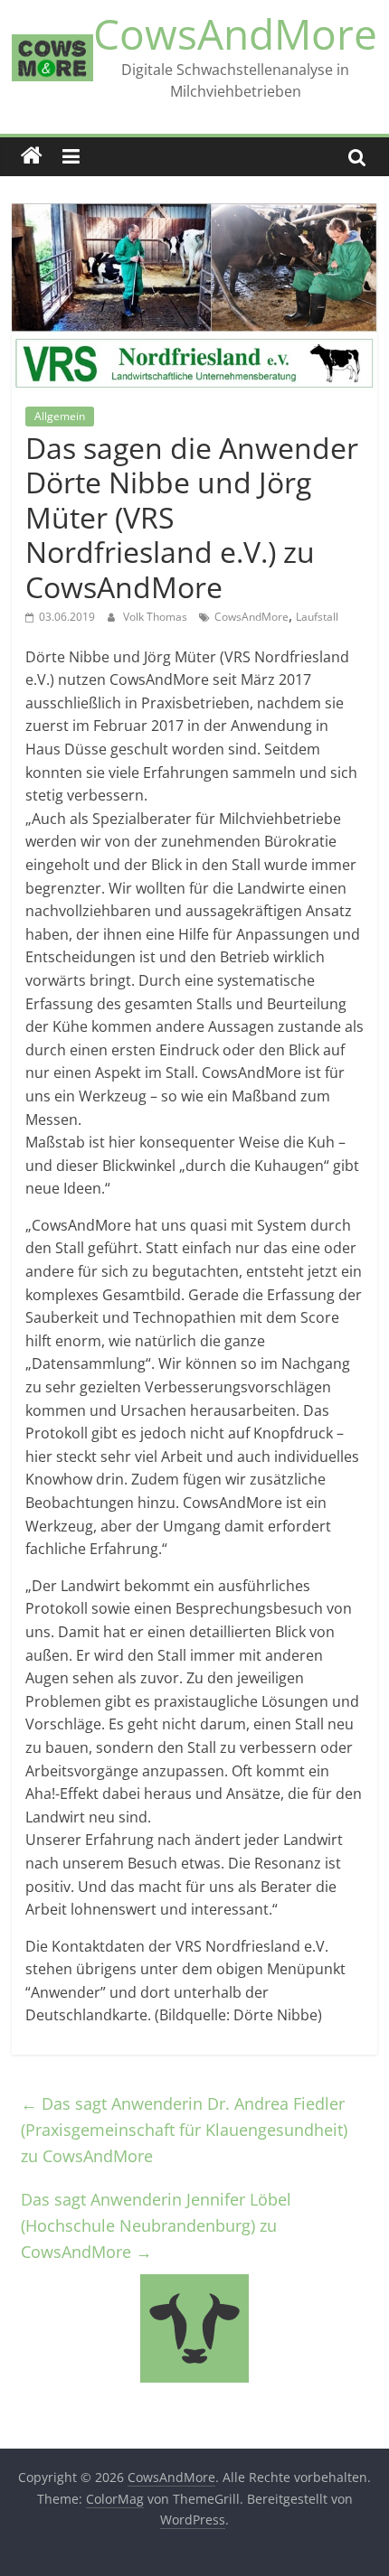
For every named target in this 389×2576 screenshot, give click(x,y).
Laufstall (317, 617)
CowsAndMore (235, 33)
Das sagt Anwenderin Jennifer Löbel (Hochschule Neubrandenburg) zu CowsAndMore (156, 2225)
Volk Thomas (157, 617)
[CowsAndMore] (32, 156)
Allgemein (60, 416)
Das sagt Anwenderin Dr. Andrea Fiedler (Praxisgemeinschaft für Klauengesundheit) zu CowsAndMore (184, 2130)
